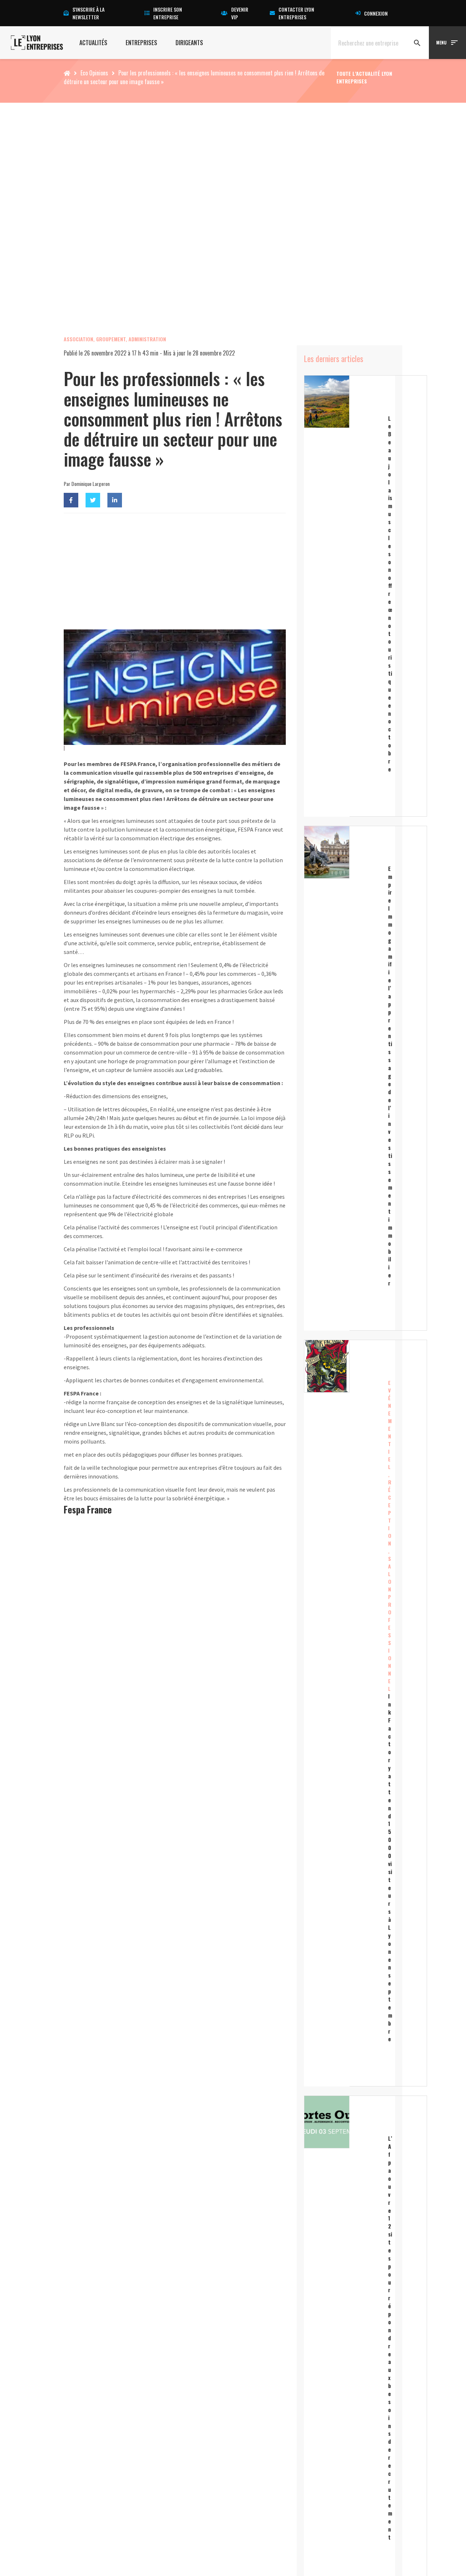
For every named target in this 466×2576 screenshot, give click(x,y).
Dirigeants (189, 43)
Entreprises (141, 43)
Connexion (376, 13)
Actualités (93, 43)
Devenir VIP (240, 13)
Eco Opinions (94, 73)
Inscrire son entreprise (168, 13)
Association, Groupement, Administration (115, 339)
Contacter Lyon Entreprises (296, 13)
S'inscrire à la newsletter (88, 13)
